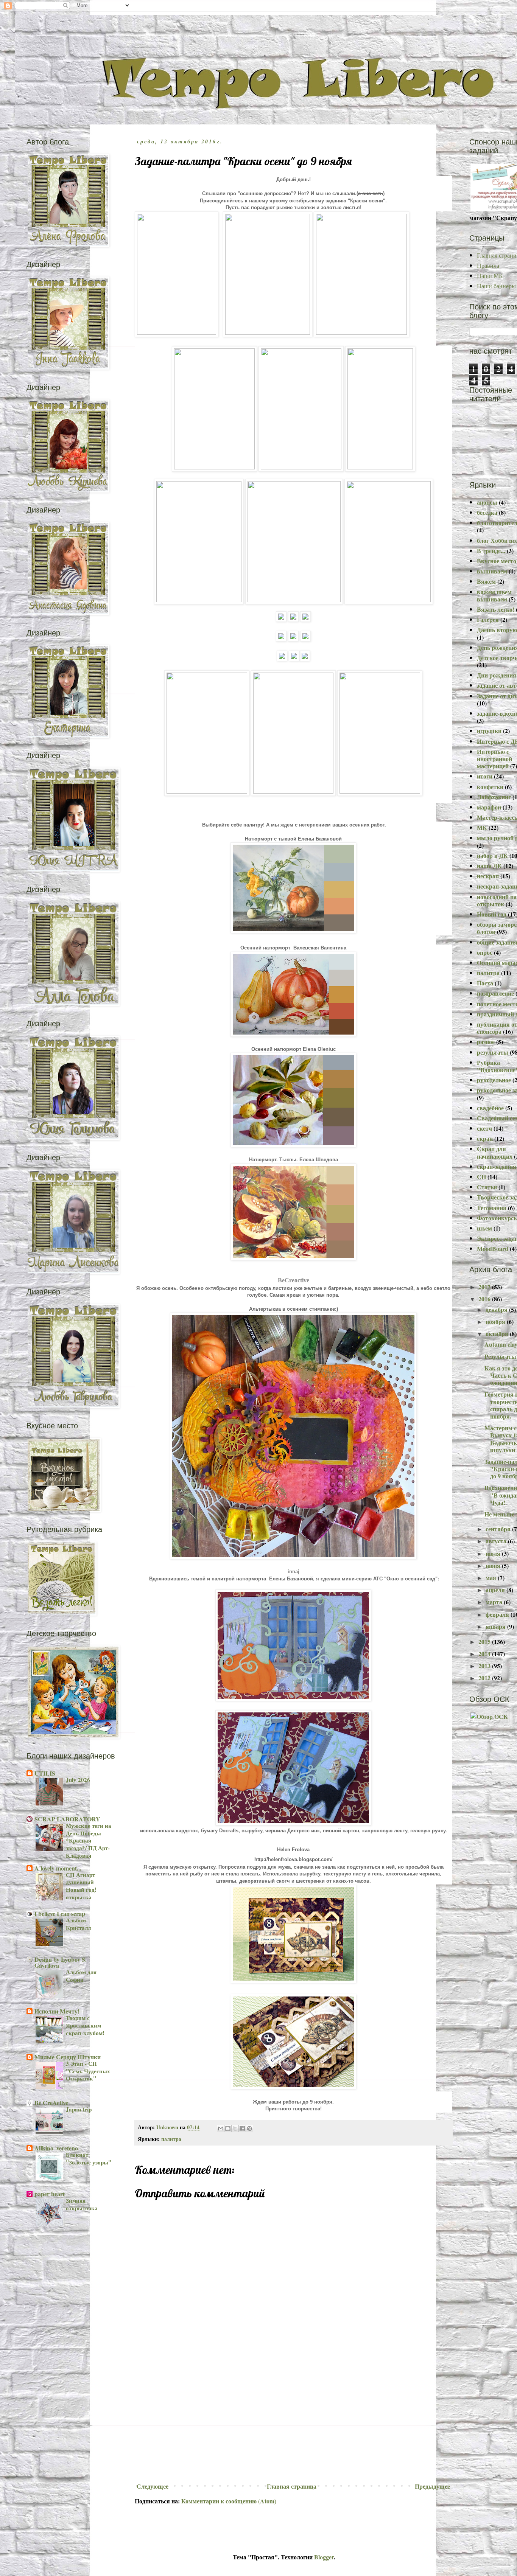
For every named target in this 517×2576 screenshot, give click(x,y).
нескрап (488, 876)
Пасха (485, 983)
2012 (485, 1678)
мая (492, 1578)
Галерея (488, 619)
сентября (499, 1529)
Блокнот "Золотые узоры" (89, 2158)
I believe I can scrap (60, 1913)
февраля (498, 1614)
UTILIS (45, 1773)
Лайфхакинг (494, 797)
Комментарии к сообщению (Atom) (229, 2501)
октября (498, 1334)
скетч (484, 1128)
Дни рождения (497, 675)
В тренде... (491, 551)
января (496, 1626)
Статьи (487, 1187)
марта (495, 1602)
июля (494, 1553)
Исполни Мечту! (57, 2011)
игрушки (489, 731)
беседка (487, 512)
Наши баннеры (496, 286)
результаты (493, 1052)
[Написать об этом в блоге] (228, 2129)
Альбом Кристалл (78, 1924)
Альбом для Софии (81, 1976)
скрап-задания (497, 1166)
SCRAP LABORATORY (67, 1819)
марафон (489, 807)
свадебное (490, 1108)
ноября (496, 1321)
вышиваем (492, 571)
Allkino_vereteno (56, 2148)
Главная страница (292, 2486)
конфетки (490, 787)
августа (497, 1541)
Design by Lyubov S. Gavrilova (61, 1962)
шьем (484, 1228)
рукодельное (494, 1080)
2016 (485, 1299)
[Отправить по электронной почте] (221, 2129)
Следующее (153, 2486)
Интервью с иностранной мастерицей (494, 759)
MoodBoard (493, 1248)
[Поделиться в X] (235, 2129)
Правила (488, 265)
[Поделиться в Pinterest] (249, 2129)
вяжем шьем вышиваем (494, 595)
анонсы (487, 502)
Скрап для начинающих (495, 1152)
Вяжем (486, 581)
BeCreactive (294, 1280)
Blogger (324, 2557)
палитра (171, 2139)
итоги (485, 776)
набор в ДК (492, 855)
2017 (485, 1287)
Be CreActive (51, 2103)
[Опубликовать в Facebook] (242, 2129)
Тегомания (492, 1208)
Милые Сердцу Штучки (68, 2057)
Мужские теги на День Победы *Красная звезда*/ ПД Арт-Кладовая (89, 1840)
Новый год (492, 914)
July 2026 (78, 1780)
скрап (485, 1138)
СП (481, 1177)
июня (494, 1565)
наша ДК (489, 866)
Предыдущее (432, 2486)
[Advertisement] (293, 2423)
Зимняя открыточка (82, 2204)
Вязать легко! (496, 609)
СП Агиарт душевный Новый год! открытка (81, 1886)
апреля (496, 1590)
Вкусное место (497, 561)
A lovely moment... (58, 1868)
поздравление (495, 993)
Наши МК (490, 276)
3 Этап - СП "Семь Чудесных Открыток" (88, 2071)
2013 (485, 1666)
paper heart (50, 2194)
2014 (485, 1654)
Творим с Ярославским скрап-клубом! (85, 2025)
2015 (485, 1641)
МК (482, 827)
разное (486, 1042)
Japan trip (79, 2109)
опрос (485, 952)
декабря (497, 1309)
